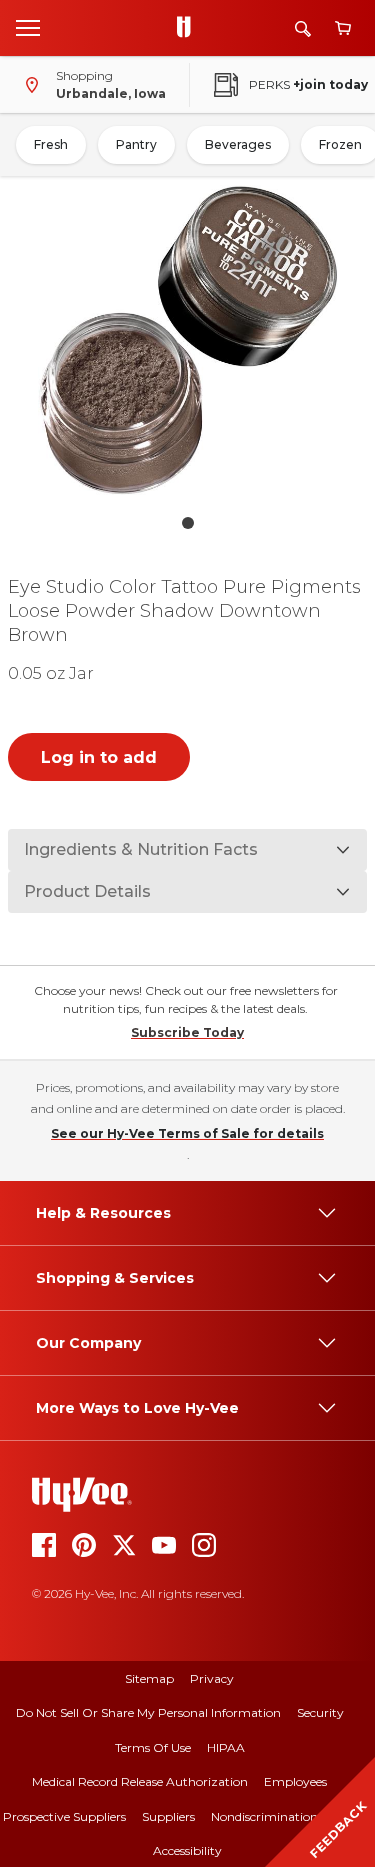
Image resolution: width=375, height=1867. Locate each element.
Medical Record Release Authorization (140, 1781)
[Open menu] (28, 27)
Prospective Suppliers (64, 1816)
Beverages (238, 144)
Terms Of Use (153, 1747)
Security (320, 1712)
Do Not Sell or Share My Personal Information (148, 1712)
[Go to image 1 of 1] (188, 523)
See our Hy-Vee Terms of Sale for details (187, 1133)
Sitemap (149, 1678)
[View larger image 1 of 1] (188, 340)
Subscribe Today (187, 1032)
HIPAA (226, 1747)
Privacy (212, 1678)
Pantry (136, 144)
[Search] (303, 28)
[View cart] (343, 28)
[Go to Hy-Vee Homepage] (189, 28)
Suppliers (168, 1816)
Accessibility (187, 1850)
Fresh (51, 144)
